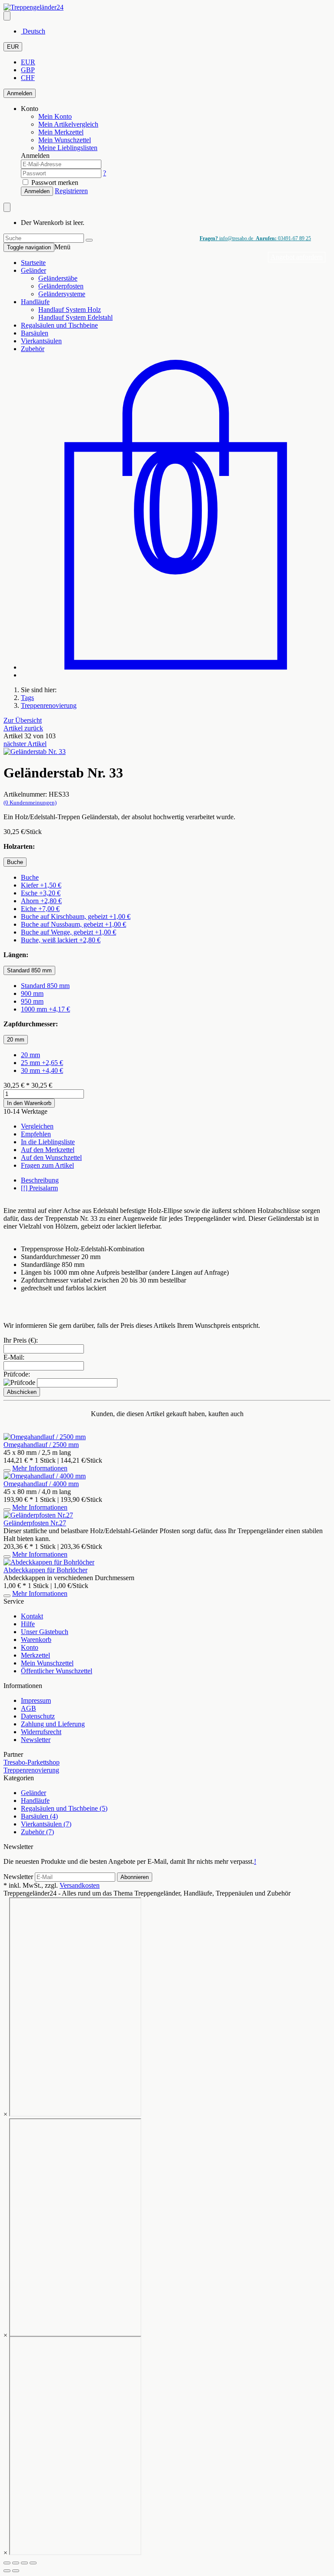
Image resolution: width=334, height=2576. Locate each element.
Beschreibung (40, 1180)
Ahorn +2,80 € (41, 901)
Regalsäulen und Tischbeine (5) (64, 1808)
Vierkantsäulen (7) (46, 1824)
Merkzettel (35, 1655)
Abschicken (22, 1392)
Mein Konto (55, 116)
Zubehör (33, 349)
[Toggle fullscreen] (24, 2563)
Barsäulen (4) (39, 1816)
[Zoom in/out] (33, 2563)
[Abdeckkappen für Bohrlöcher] (49, 1562)
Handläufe (35, 302)
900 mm (32, 993)
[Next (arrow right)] (16, 2571)
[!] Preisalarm (39, 1188)
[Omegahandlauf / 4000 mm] (45, 1476)
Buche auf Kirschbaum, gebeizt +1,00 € (76, 916)
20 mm (30, 1055)
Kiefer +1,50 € (41, 885)
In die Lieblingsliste (48, 1142)
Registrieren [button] (71, 191)
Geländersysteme (62, 294)
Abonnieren (135, 1877)
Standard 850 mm (45, 986)
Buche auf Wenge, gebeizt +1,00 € (68, 932)
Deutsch (33, 31)
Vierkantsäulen (41, 341)
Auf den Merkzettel (48, 1150)
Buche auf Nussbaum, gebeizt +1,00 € (73, 924)
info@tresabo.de (227, 238)
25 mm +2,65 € (42, 1063)
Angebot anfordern (297, 257)
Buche (30, 877)
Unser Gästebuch (45, 1632)
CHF (28, 78)
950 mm (32, 1001)
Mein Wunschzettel (47, 1663)
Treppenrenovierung (31, 1770)
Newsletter (36, 1740)
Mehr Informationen (40, 1468)
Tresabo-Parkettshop (32, 1762)
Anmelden (20, 93)
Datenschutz (38, 1716)
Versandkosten (80, 1885)
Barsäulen (35, 333)
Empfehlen (36, 1134)
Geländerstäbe (58, 278)
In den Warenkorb (29, 1103)
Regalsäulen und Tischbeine (59, 325)
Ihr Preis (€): (21, 1340)
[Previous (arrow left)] (7, 2571)
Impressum (36, 1700)
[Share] (16, 2563)
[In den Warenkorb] (7, 1471)
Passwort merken (54, 183)
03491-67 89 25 (283, 238)
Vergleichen (37, 1126)
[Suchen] (89, 240)
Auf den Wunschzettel (51, 1157)
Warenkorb (36, 1640)
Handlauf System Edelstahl (75, 317)
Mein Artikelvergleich (68, 124)
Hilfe (28, 1624)
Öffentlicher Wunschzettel (57, 1671)
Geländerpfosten (61, 286)
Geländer (33, 270)
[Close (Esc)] (7, 2563)
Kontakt (32, 1616)
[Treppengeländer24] (33, 7)
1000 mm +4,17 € (45, 1009)
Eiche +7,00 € (40, 909)
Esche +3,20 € (41, 893)
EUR (13, 47)
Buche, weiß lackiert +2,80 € (61, 940)
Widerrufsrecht (41, 1732)
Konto (30, 1647)
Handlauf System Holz (70, 310)
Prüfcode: (17, 1374)
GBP (28, 70)
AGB (28, 1708)
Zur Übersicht (23, 720)
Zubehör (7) (37, 1832)
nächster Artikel (25, 744)
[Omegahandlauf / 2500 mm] (45, 1437)
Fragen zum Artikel (47, 1165)
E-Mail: (14, 1357)
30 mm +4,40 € (42, 1070)
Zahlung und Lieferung (53, 1724)
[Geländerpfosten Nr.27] (38, 1515)
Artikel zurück (23, 728)
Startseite (33, 263)
